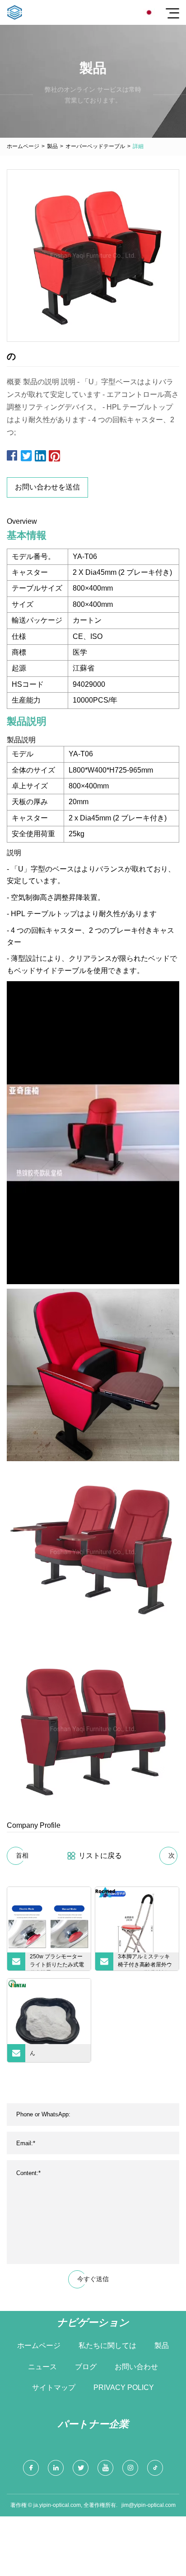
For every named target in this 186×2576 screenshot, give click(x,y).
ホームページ (23, 146)
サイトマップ (54, 2387)
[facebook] (31, 2468)
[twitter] (81, 2468)
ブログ (86, 2367)
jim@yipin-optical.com (149, 2505)
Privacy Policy (124, 2387)
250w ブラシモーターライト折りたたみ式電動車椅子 (57, 1962)
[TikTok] (155, 2468)
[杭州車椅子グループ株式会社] (15, 12)
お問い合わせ (136, 2367)
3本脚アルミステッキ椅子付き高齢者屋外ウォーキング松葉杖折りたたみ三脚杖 (145, 1962)
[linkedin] (56, 2468)
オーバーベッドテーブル (95, 146)
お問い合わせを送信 (47, 487)
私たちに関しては (107, 2345)
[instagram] (130, 2468)
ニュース (42, 2367)
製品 (52, 146)
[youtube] (105, 2468)
